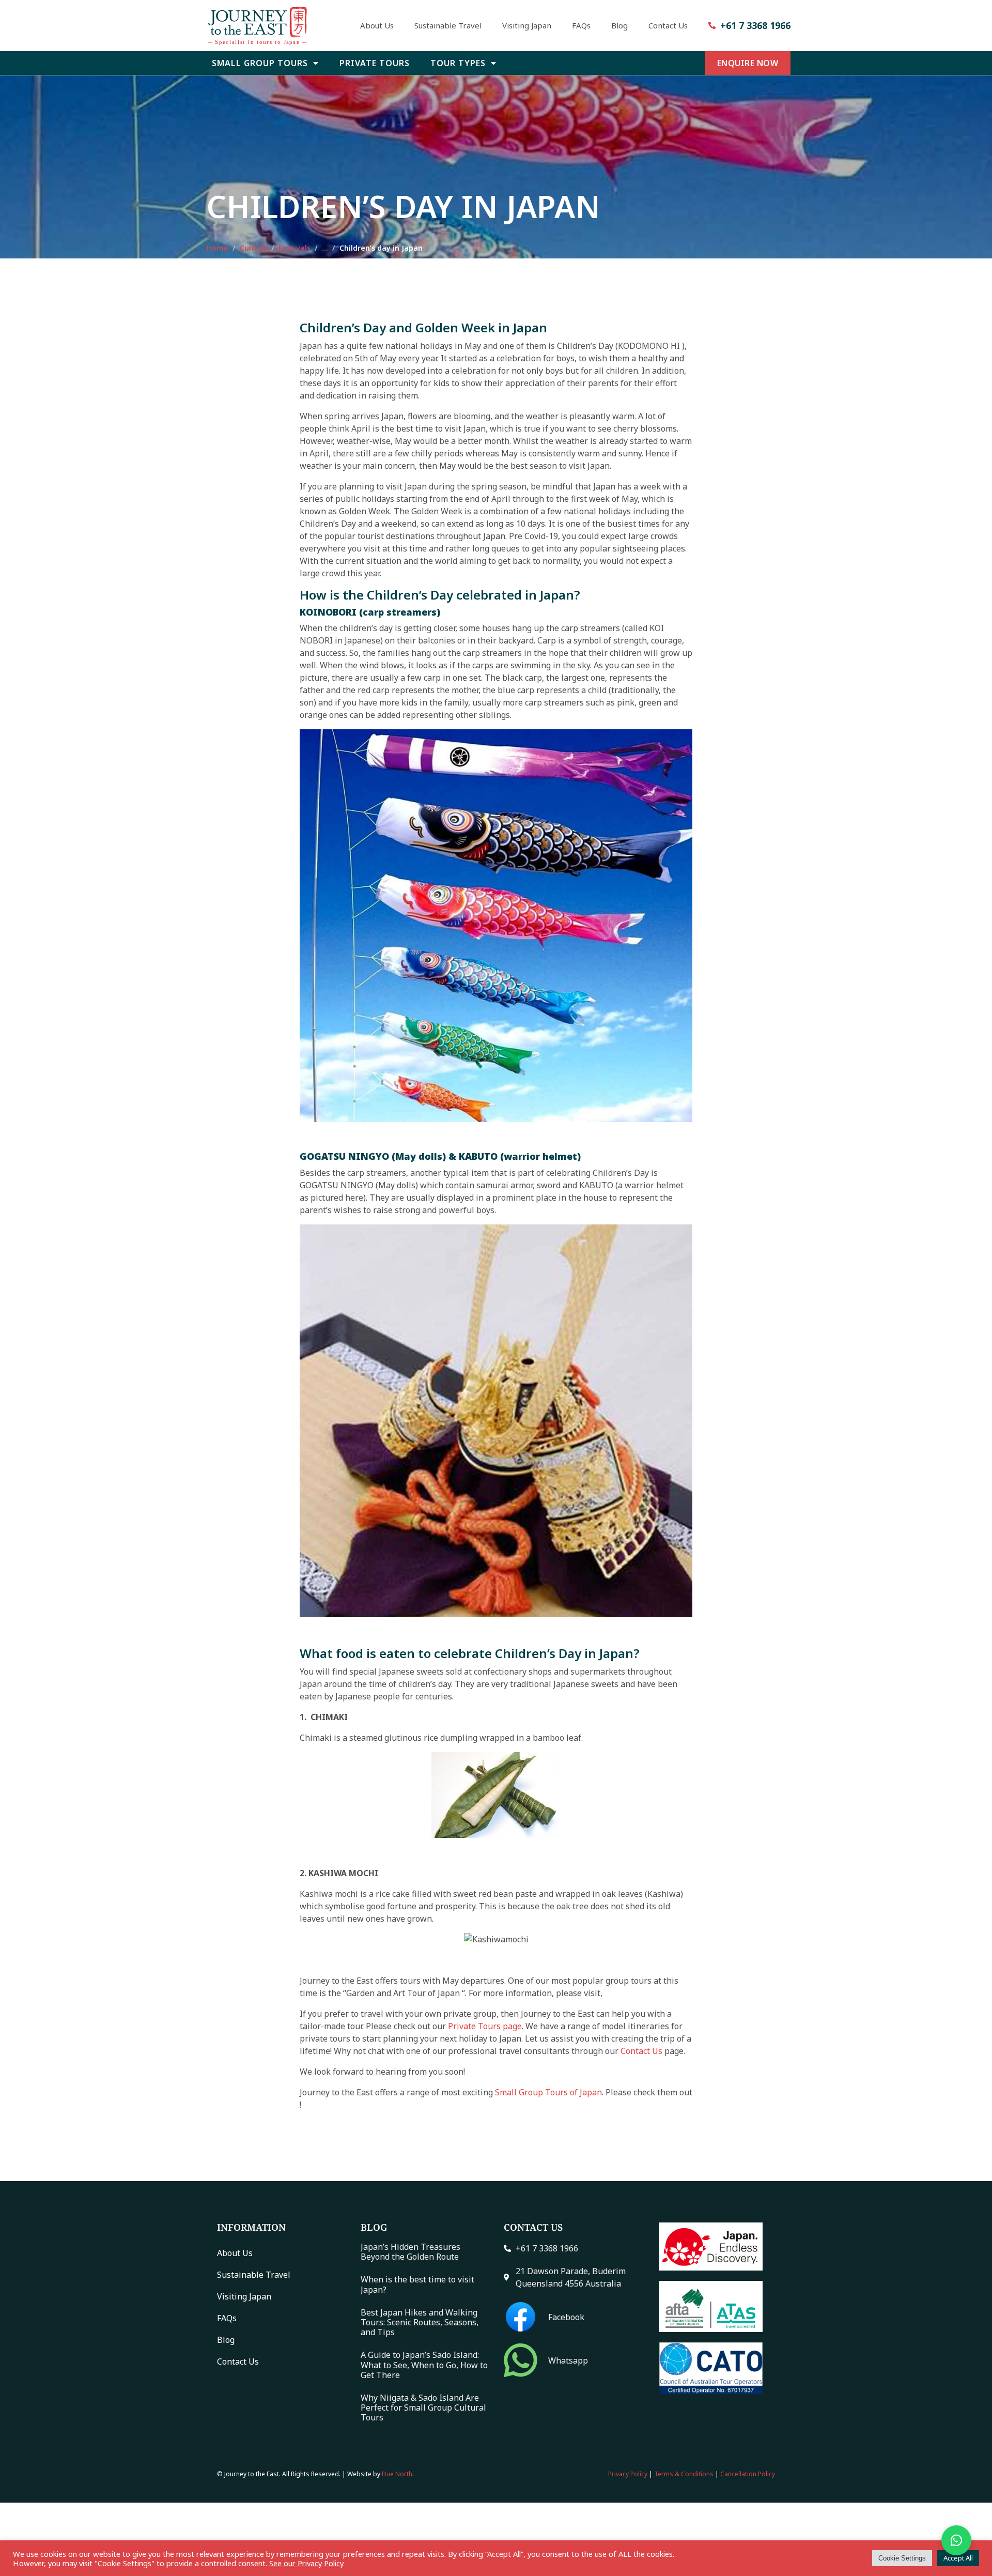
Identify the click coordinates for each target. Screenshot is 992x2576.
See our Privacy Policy (306, 2563)
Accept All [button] (958, 2558)
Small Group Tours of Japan (548, 2092)
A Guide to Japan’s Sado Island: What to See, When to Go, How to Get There (424, 2365)
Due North (397, 2474)
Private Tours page (485, 2026)
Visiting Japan (527, 25)
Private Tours (375, 63)
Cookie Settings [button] (902, 2558)
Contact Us (668, 25)
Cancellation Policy (748, 2474)
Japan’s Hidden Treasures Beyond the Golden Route (410, 2252)
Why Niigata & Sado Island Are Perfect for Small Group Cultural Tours (423, 2407)
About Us (377, 25)
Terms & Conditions (684, 2474)
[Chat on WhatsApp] (956, 2540)
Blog (619, 25)
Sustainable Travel (448, 25)
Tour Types (458, 63)
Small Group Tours (260, 63)
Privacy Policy (628, 2474)
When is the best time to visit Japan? (417, 2284)
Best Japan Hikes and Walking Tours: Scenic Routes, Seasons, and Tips (420, 2322)
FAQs (581, 25)
